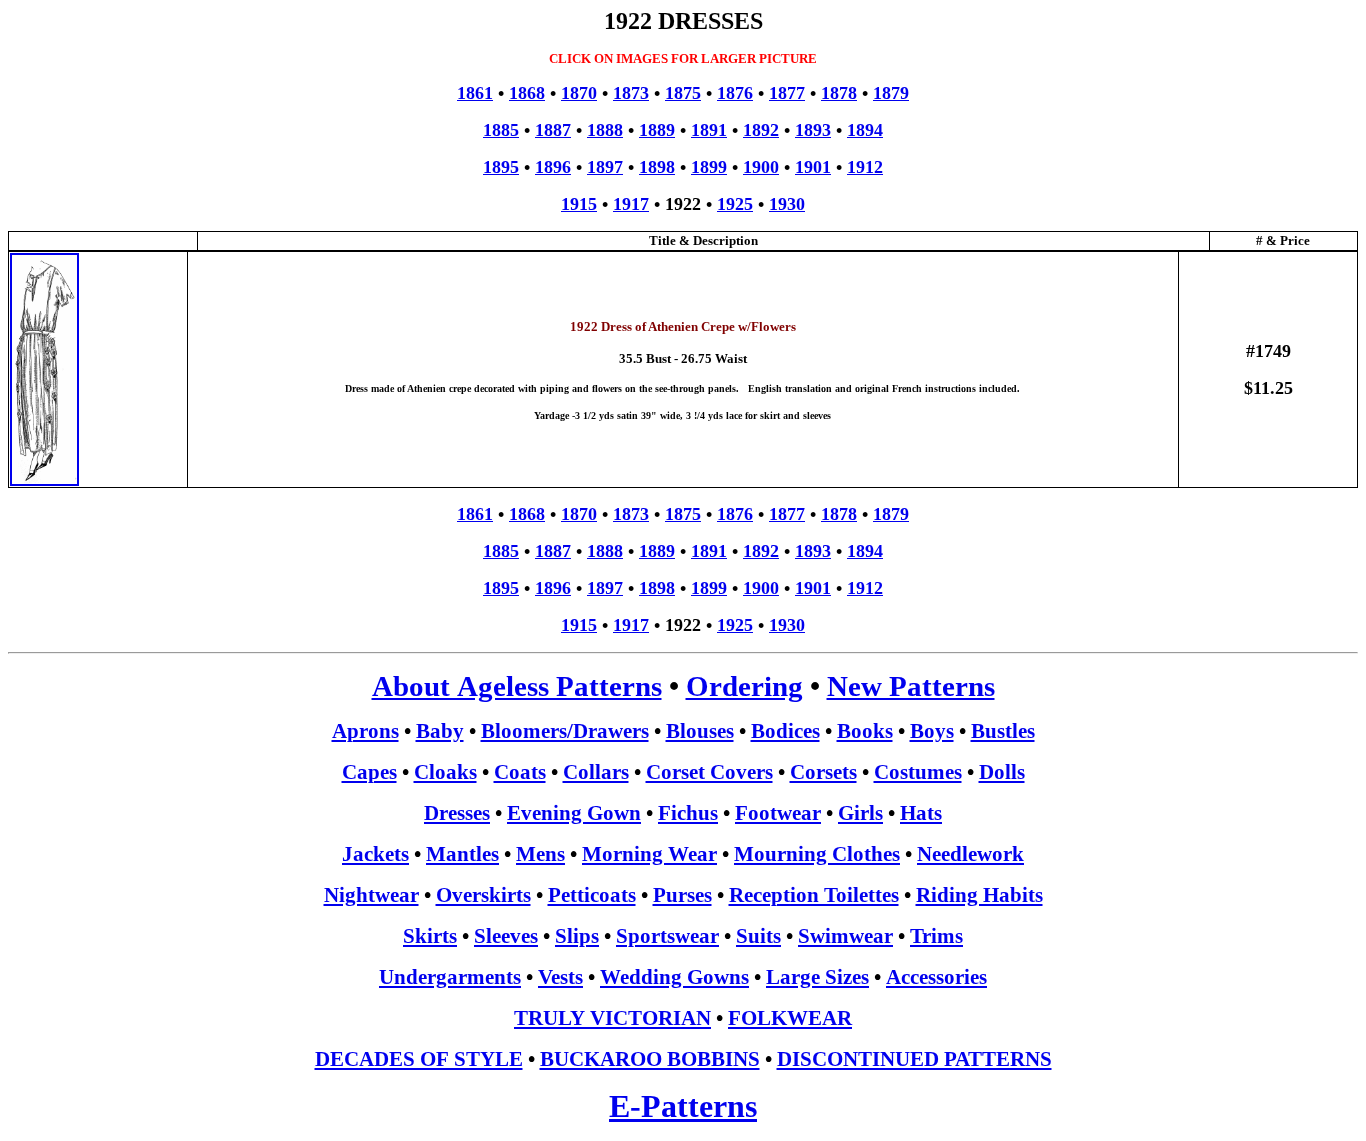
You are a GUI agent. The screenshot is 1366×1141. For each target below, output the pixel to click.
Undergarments (450, 977)
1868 (527, 93)
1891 (709, 130)
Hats (921, 813)
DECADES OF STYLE (419, 1059)
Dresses (457, 813)
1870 (579, 93)
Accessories (936, 977)
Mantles (462, 854)
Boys (932, 731)
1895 (501, 167)
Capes (369, 772)
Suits (758, 936)
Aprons (365, 731)
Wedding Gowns (674, 977)
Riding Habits (979, 895)
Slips (577, 936)
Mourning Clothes (817, 854)
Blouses (700, 731)
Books (865, 731)
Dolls (1002, 772)
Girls (860, 813)
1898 (657, 167)
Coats (520, 772)
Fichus (688, 813)
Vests (560, 977)
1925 (735, 204)
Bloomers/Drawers (565, 731)
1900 (761, 167)
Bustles (1003, 731)
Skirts (430, 936)
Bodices (785, 731)
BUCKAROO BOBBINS (650, 1059)
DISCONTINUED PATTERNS (914, 1059)
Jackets (375, 854)
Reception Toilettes (814, 895)
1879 (891, 93)
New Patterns (911, 686)
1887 (553, 130)
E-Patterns (683, 1106)
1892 (761, 130)
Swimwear (845, 936)
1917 (631, 204)
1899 (709, 167)
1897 (605, 167)
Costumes (918, 772)
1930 (787, 204)
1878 (839, 93)
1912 (865, 167)
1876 (735, 93)
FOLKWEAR (790, 1018)
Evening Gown (574, 813)
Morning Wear (649, 854)
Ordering (744, 686)
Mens (540, 854)
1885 (501, 130)
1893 (813, 130)
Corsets (823, 772)
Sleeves (506, 936)
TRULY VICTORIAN (612, 1018)
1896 (553, 167)
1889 (657, 130)
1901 (813, 167)
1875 (683, 93)
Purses (682, 895)
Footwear (778, 813)
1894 (865, 130)
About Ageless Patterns (517, 686)
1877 (787, 93)
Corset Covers (709, 772)
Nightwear (371, 895)
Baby (440, 731)
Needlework (970, 854)
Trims (936, 936)
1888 (605, 130)
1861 (475, 93)
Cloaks (445, 772)
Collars (596, 772)
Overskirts (483, 895)
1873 (631, 93)
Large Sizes (817, 977)
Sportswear (667, 936)
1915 (579, 204)
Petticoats (592, 895)
